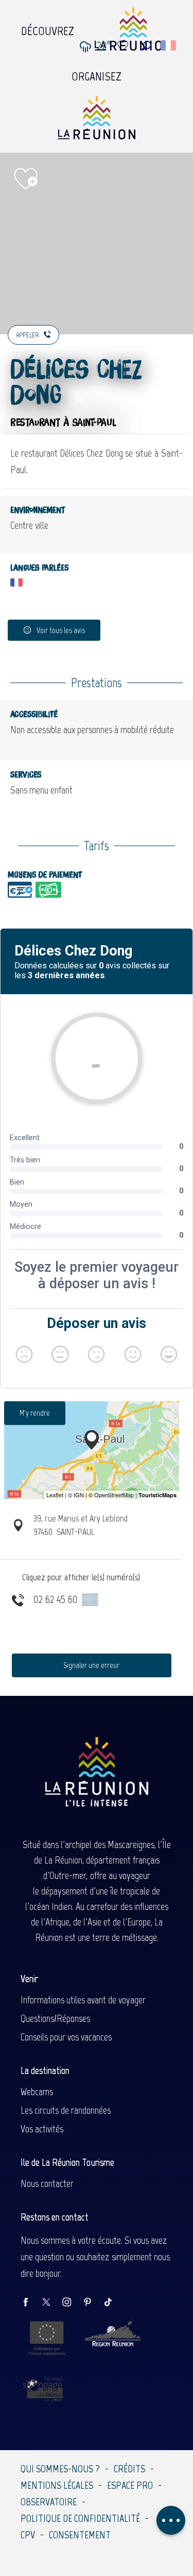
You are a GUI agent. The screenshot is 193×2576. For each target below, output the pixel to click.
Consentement (80, 2535)
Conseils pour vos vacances (66, 2037)
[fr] (169, 45)
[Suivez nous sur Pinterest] (93, 2303)
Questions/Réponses (55, 2018)
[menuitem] (48, 28)
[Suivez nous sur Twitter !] (51, 2303)
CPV (28, 2535)
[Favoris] (124, 46)
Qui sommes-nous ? (60, 2469)
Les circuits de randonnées (66, 2110)
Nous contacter (47, 2183)
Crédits (129, 2469)
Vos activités (42, 2129)
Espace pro (130, 2485)
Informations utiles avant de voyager (83, 2000)
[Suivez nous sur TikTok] (113, 2303)
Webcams (37, 2092)
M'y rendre (35, 1413)
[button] (146, 46)
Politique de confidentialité (80, 2518)
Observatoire (49, 2502)
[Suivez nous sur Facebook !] (31, 2303)
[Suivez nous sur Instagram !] (72, 2303)
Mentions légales (57, 2485)
